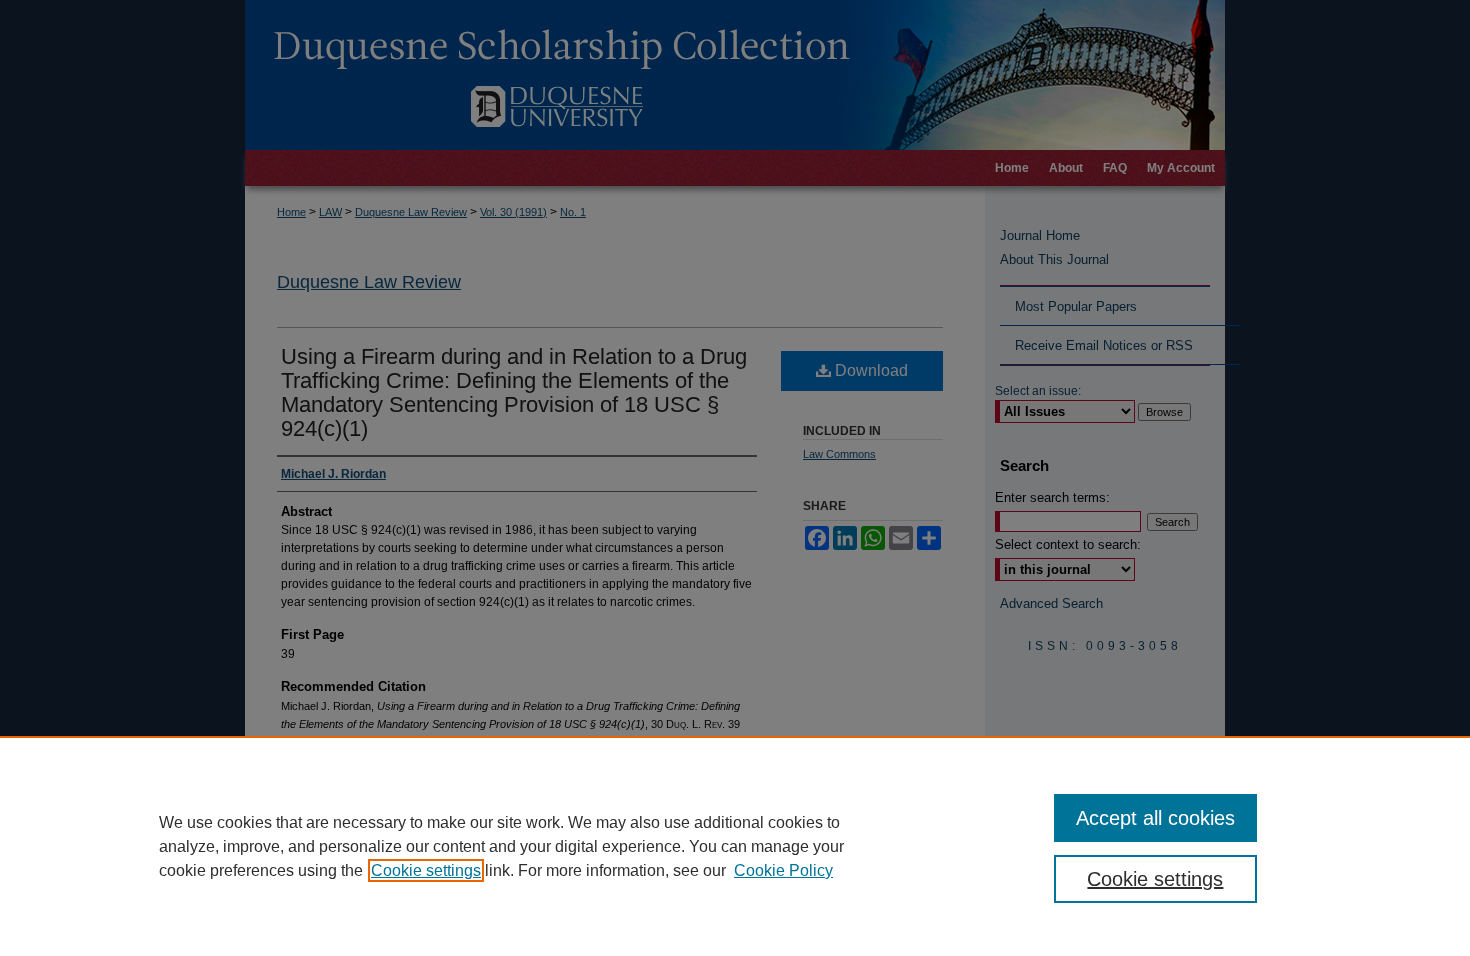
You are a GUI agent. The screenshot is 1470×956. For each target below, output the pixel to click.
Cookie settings (426, 870)
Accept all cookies (1155, 818)
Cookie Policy (783, 870)
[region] (735, 846)
